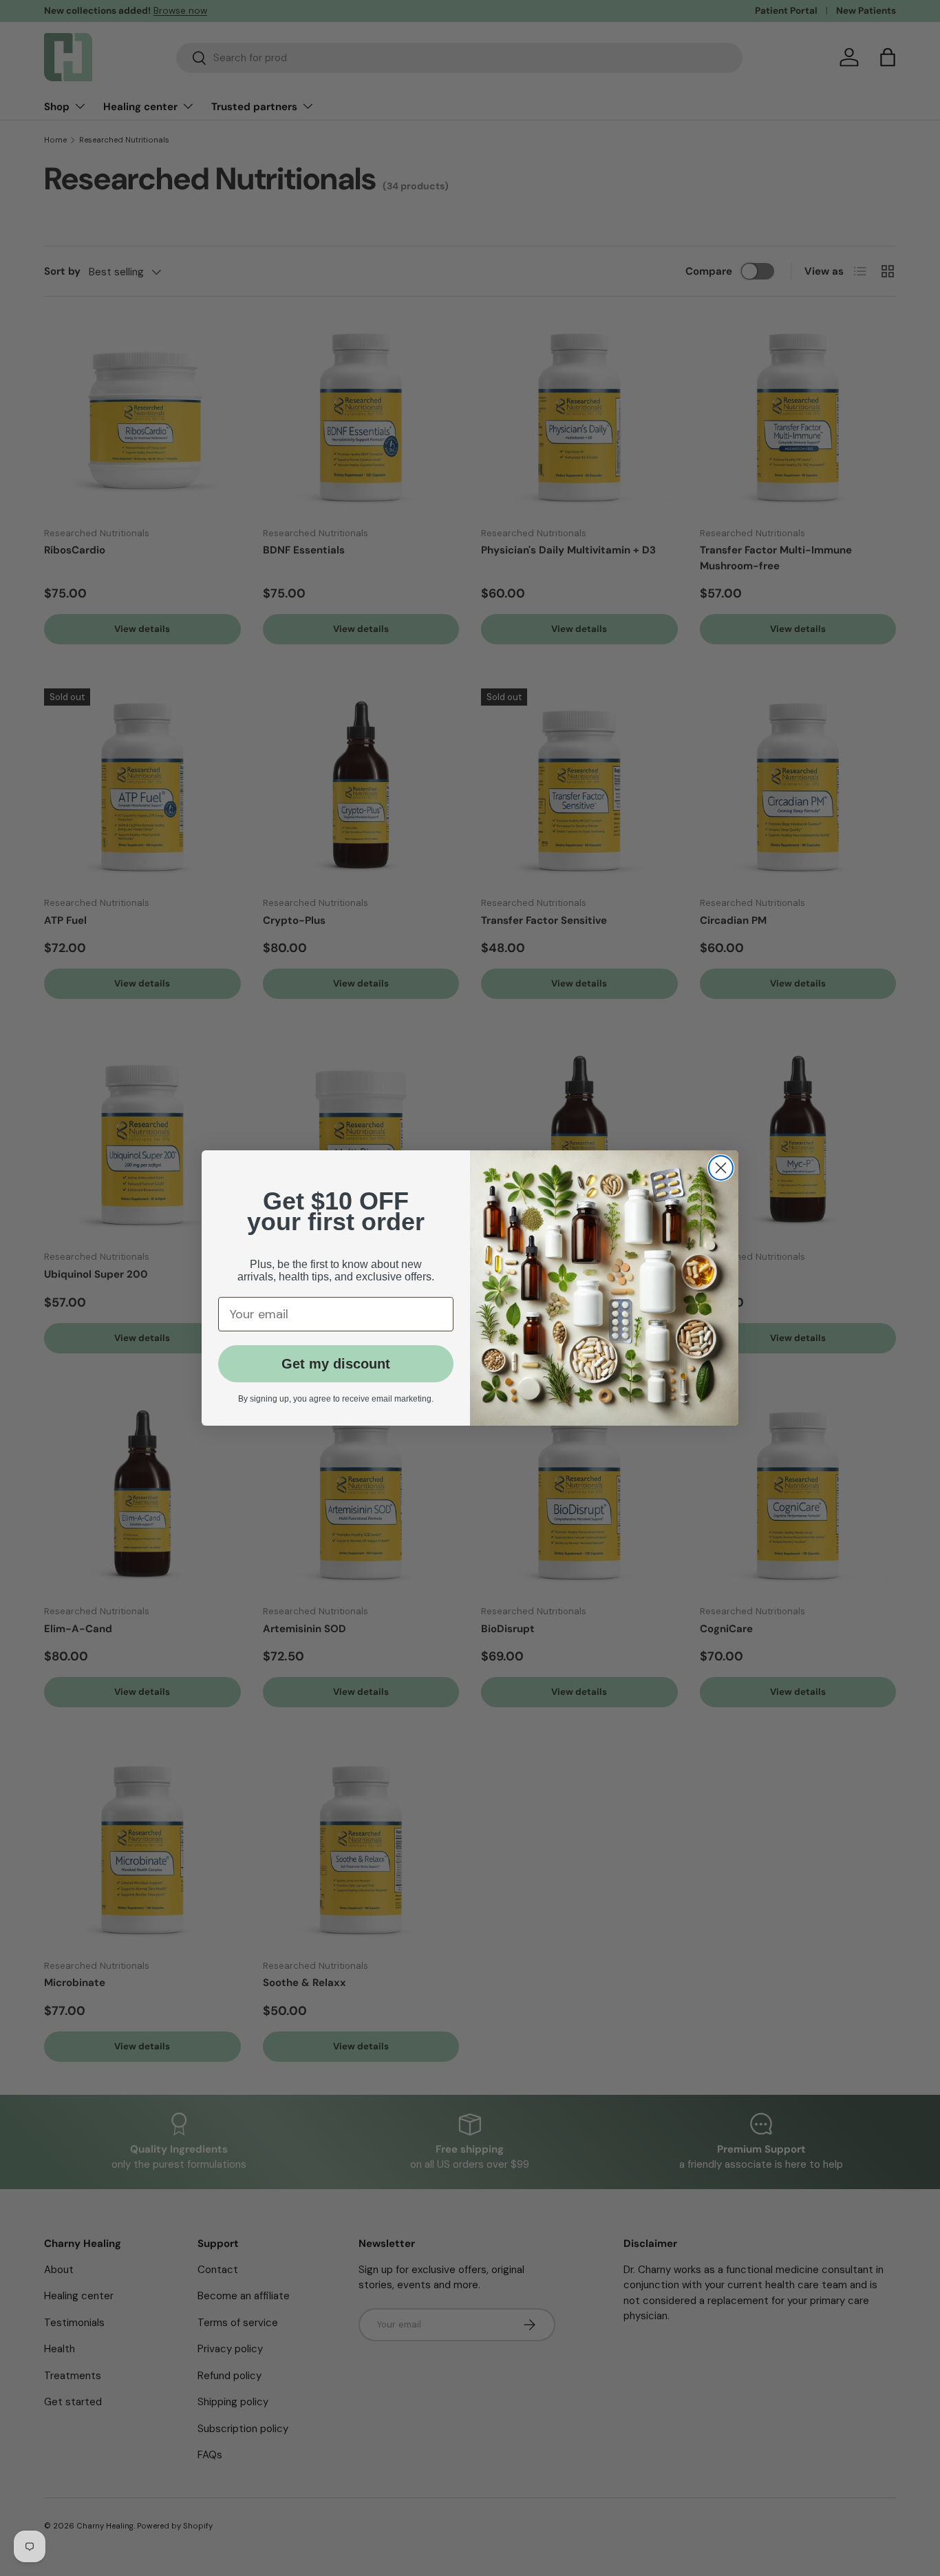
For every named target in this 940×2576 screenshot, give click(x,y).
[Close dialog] (721, 1168)
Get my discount (336, 1364)
